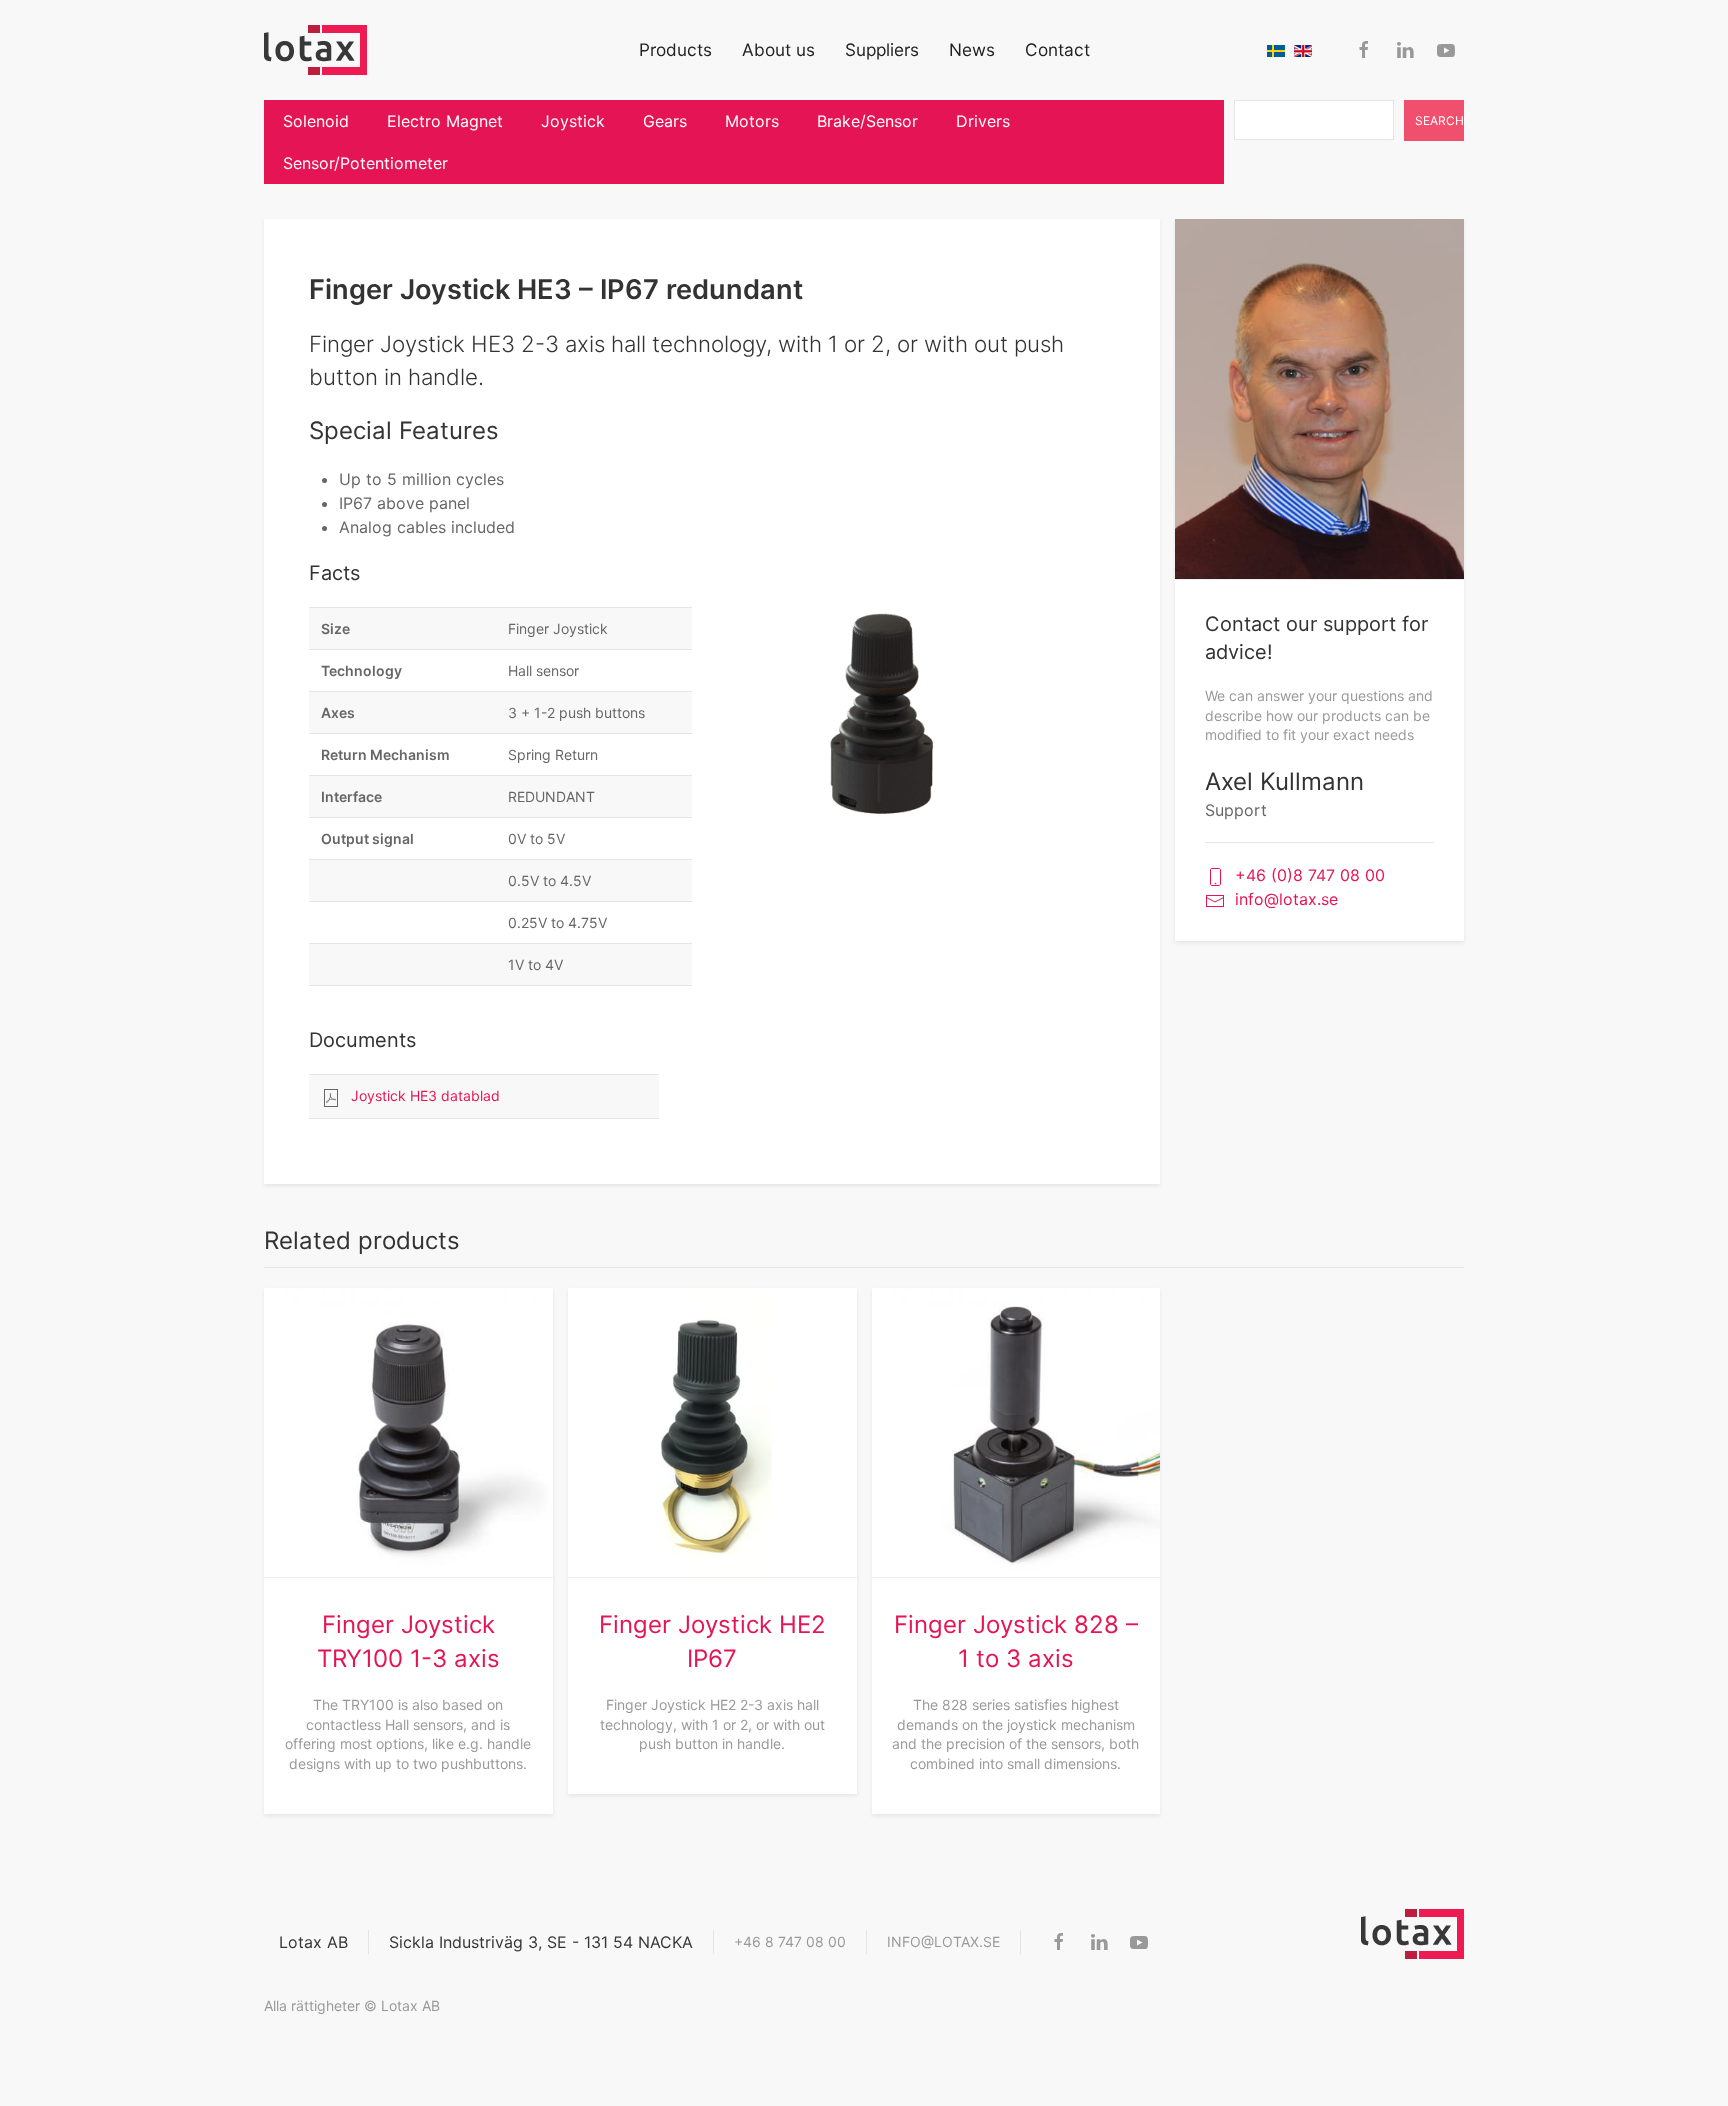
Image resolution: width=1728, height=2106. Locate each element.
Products (675, 49)
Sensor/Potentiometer (365, 163)
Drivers (983, 121)
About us (778, 49)
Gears (665, 121)
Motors (752, 121)
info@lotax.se (1286, 899)
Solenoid (316, 121)
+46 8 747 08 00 (790, 1941)
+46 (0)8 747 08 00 (1310, 875)
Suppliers (882, 49)
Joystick (573, 121)
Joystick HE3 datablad (425, 1095)
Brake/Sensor (867, 121)
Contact (1057, 49)
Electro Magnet (445, 121)
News (972, 49)
